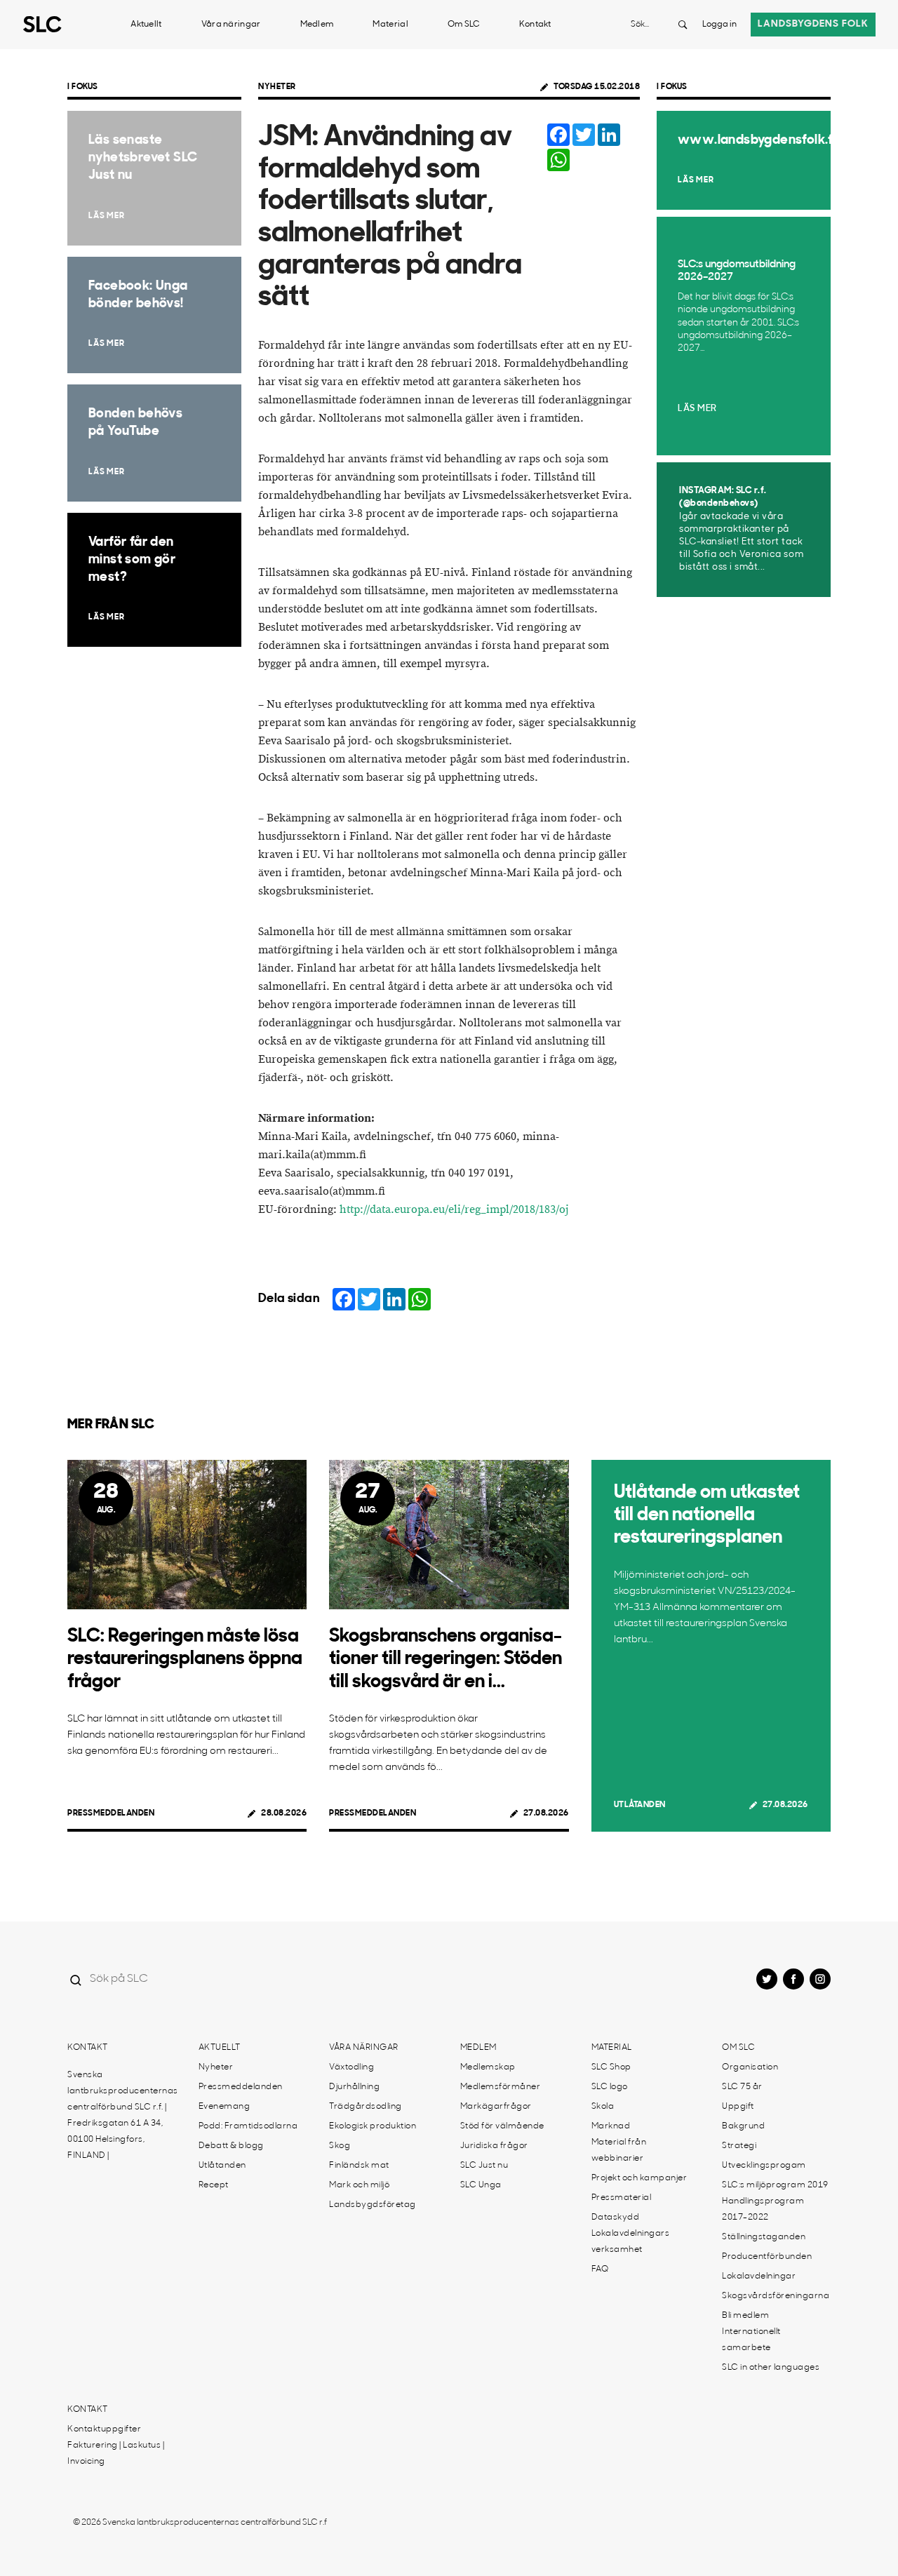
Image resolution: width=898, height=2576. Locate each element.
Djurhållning (354, 2087)
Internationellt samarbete (751, 2340)
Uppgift (738, 2107)
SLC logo (610, 2087)
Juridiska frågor (494, 2146)
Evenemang (224, 2107)
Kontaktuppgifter (104, 2429)
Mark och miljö (359, 2185)
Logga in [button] (719, 25)
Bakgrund (743, 2126)
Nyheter (277, 87)
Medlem (317, 25)
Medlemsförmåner (501, 2087)
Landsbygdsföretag (373, 2205)
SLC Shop (611, 2067)
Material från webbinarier (619, 2151)
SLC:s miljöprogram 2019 (775, 2185)
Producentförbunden (767, 2257)
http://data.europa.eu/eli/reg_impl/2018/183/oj (454, 1210)
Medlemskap (488, 2067)
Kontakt (535, 25)
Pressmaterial (622, 2198)
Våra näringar (231, 25)
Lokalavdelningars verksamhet (631, 2242)
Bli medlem (745, 2316)
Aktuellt (146, 25)
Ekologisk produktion (373, 2126)
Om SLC (464, 25)
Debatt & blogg (231, 2146)
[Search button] (683, 25)
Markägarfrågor (496, 2107)
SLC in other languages (771, 2368)
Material (390, 25)
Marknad (611, 2126)
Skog (340, 2146)
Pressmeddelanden (111, 1813)
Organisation (750, 2067)
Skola (603, 2107)
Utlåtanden (640, 1805)
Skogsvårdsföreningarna (776, 2296)
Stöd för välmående (502, 2126)
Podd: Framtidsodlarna (248, 2126)
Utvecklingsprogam (764, 2166)
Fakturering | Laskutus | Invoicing (116, 2454)
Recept (214, 2185)
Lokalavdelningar (759, 2276)
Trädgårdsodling (366, 2107)
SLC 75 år (742, 2087)
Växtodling (351, 2067)
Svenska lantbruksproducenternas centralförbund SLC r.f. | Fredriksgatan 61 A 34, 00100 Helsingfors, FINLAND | (123, 2115)
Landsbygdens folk (813, 24)
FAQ (600, 2269)
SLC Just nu (484, 2166)
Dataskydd (616, 2218)
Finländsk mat (359, 2166)
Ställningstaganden (764, 2237)
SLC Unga (481, 2185)
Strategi (739, 2146)
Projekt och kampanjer (639, 2178)
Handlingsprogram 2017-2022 (763, 2209)
